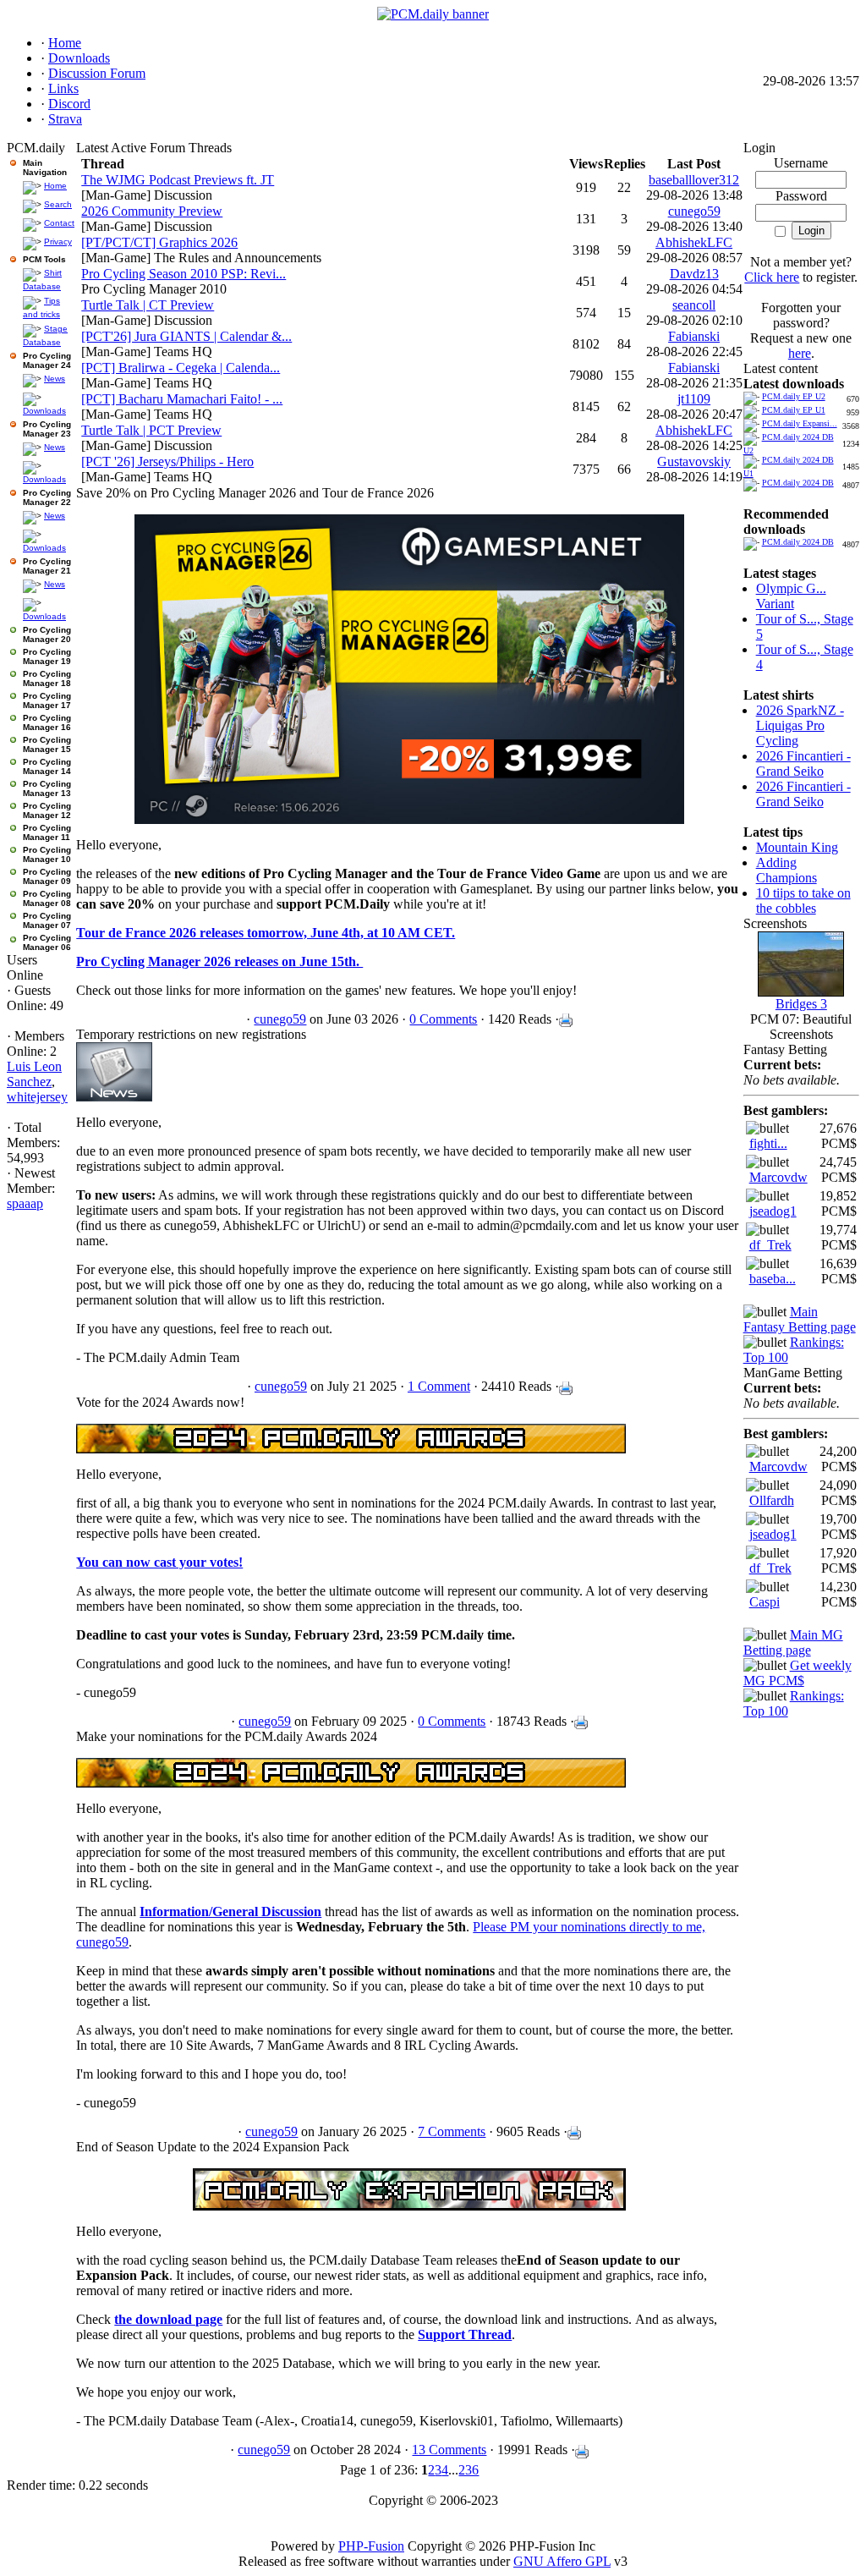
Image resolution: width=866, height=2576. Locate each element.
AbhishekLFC (694, 242)
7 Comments (452, 2131)
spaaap (25, 1203)
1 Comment (439, 1386)
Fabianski (694, 336)
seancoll (694, 305)
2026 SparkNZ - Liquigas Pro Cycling (800, 725)
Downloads (44, 411)
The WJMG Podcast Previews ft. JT (178, 180)
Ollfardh (772, 1500)
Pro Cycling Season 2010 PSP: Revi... (184, 274)
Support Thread (465, 2334)
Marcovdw (778, 1177)
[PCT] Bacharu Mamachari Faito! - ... (182, 399)
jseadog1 (773, 1211)
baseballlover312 (694, 180)
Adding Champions (787, 870)
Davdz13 (694, 274)
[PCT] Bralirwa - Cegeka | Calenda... (181, 368)
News (55, 379)
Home (55, 186)
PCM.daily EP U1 (794, 410)
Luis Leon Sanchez (34, 1074)
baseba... (773, 1279)
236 (469, 2470)
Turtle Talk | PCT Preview (151, 430)
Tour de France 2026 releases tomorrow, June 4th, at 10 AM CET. (266, 933)
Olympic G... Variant (791, 596)
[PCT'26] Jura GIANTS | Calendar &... (186, 336)
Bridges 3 (801, 1004)
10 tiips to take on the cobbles (803, 901)
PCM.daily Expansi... (800, 423)
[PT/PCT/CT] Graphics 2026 (159, 242)
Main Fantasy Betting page (800, 1319)
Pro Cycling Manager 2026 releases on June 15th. (219, 961)
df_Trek (770, 1245)
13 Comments (449, 2450)
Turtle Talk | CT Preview (148, 305)
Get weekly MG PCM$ (797, 1673)
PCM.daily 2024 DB (798, 483)
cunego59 (694, 211)
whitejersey (37, 1097)
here (800, 353)
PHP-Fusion (371, 2546)
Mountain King (797, 847)
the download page (168, 2319)
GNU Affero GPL (562, 2561)
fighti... (768, 1143)
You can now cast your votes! (159, 1562)
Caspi (765, 1602)
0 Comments (443, 1019)
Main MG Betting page (793, 1642)
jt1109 (694, 399)
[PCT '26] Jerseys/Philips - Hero (167, 461)
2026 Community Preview (152, 211)
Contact (59, 223)
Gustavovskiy (694, 461)
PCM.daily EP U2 (794, 396)
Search (58, 204)
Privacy (58, 242)
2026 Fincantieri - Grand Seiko (803, 763)
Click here (772, 277)
